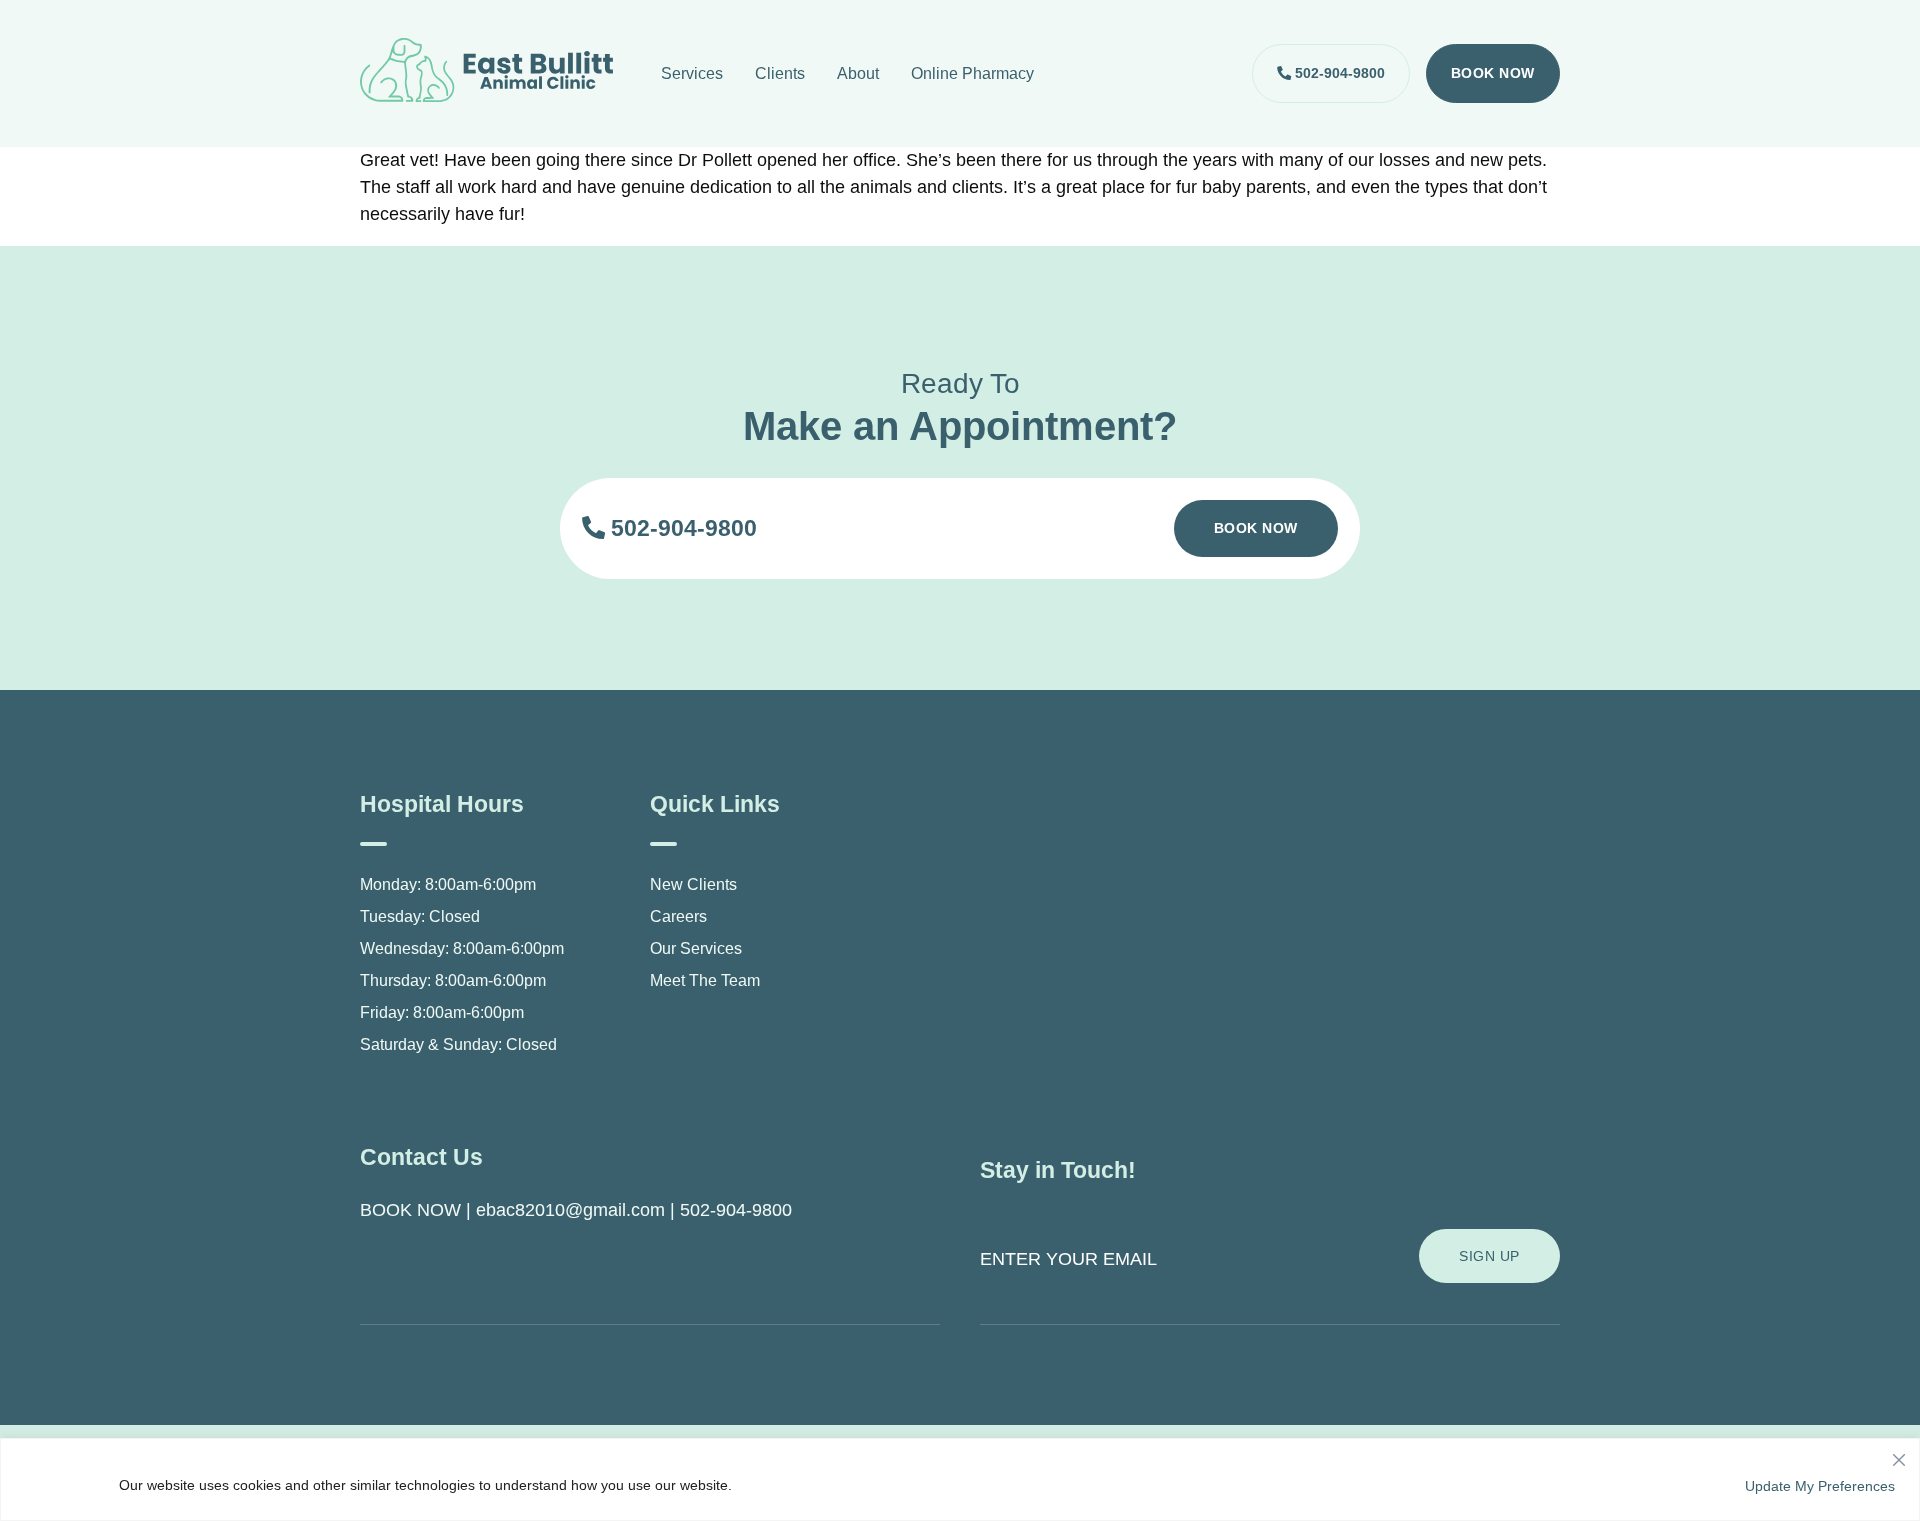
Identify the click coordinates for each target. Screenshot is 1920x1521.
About (858, 73)
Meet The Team (705, 980)
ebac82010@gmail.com (570, 1210)
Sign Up (1489, 1256)
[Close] (1899, 1455)
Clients (780, 73)
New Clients (693, 884)
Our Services (696, 948)
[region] (960, 1479)
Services (692, 73)
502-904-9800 (1338, 73)
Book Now (1493, 73)
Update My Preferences (1820, 1486)
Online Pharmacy (972, 73)
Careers (678, 916)
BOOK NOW (410, 1210)
